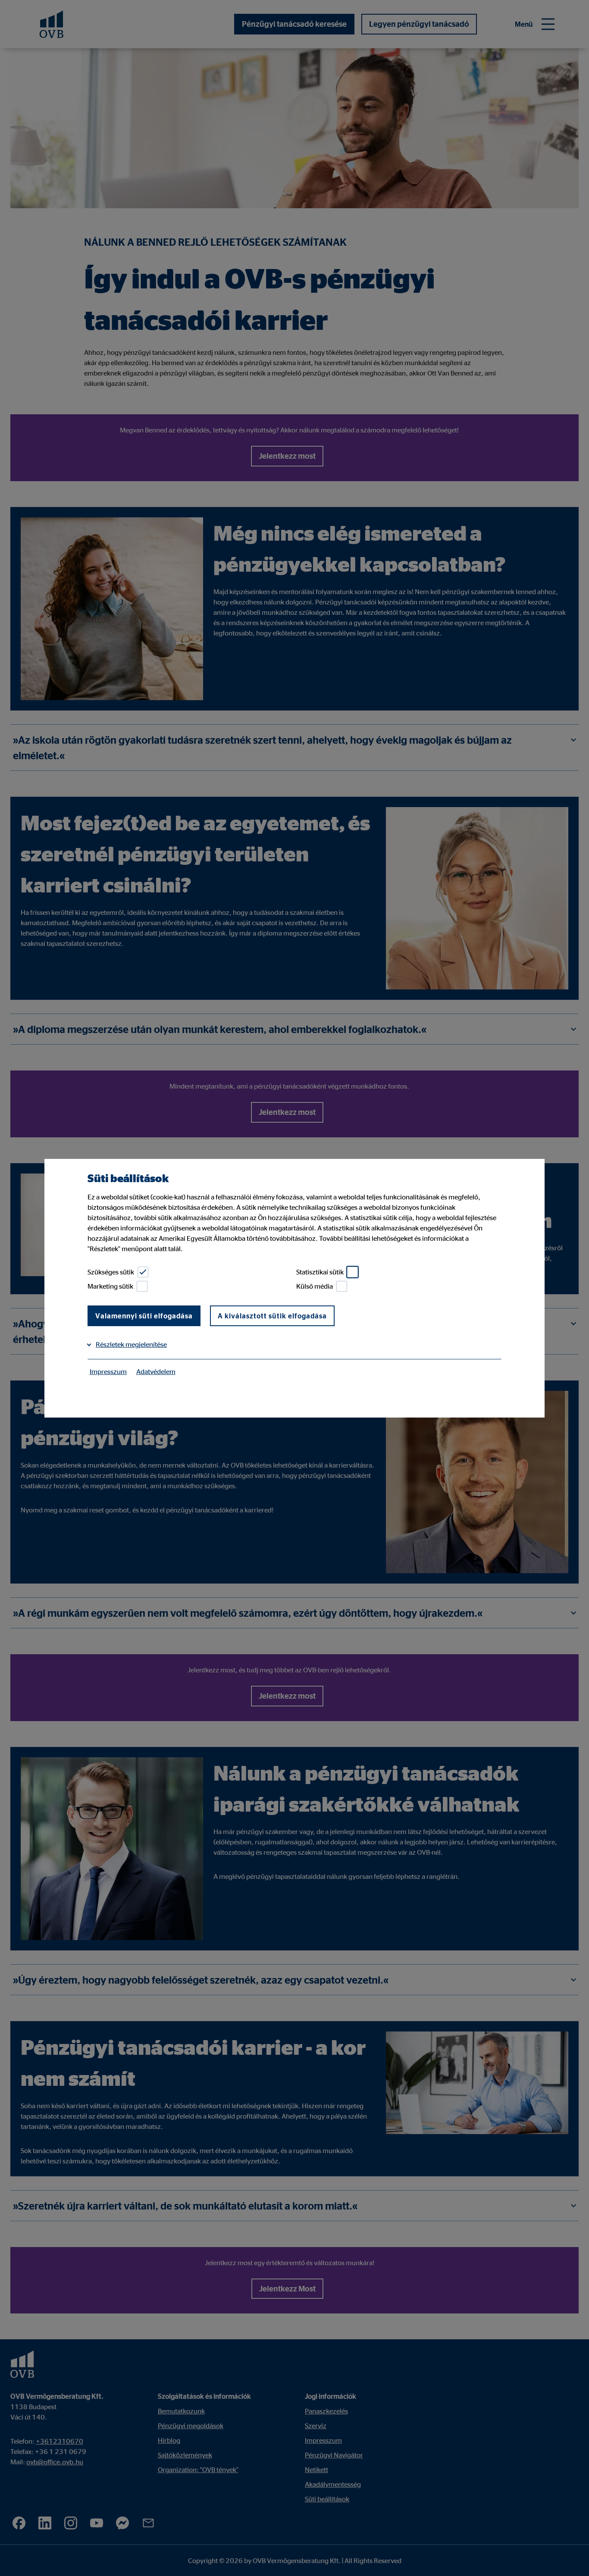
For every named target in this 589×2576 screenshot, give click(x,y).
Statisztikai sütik (320, 1272)
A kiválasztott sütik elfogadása (272, 1316)
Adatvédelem (156, 1371)
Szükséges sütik (111, 1272)
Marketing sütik (110, 1286)
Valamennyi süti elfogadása (144, 1316)
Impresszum (108, 1371)
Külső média (315, 1286)
